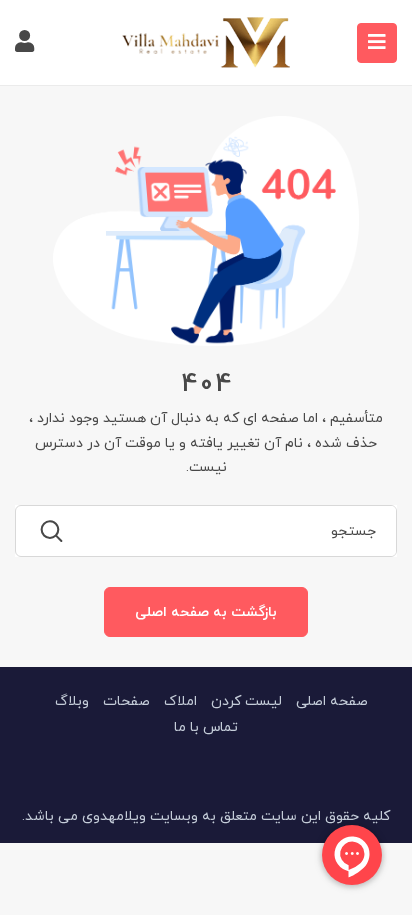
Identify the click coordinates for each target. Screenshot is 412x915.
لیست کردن (246, 700)
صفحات (126, 700)
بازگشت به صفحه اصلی (206, 611)
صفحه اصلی (332, 700)
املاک (180, 700)
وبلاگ (72, 700)
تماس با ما (206, 726)
